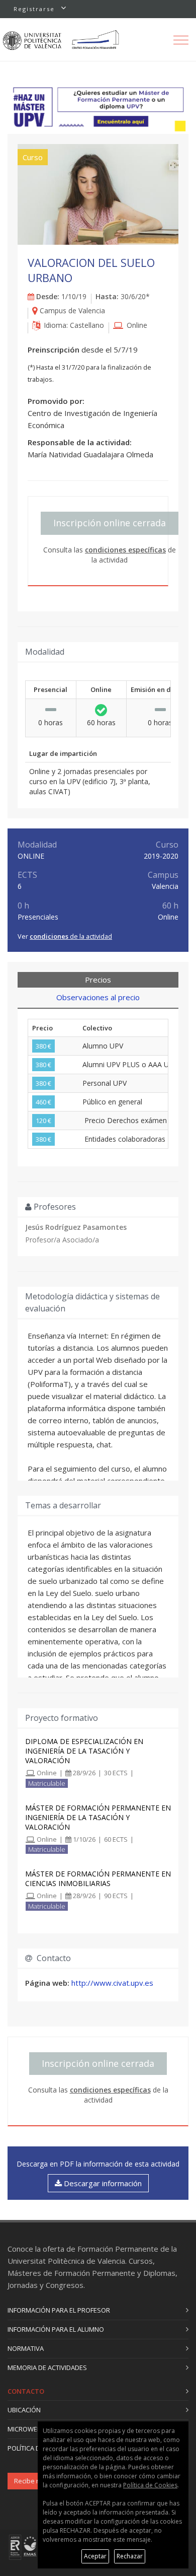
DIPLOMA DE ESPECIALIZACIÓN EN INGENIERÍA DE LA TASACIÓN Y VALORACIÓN (84, 1751)
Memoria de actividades (47, 2368)
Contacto (26, 2391)
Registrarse (34, 9)
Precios (98, 980)
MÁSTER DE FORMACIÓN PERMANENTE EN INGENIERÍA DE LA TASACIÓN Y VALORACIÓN (98, 1817)
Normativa (26, 2348)
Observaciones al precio (98, 997)
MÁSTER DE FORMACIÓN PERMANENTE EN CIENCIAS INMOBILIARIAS (98, 1878)
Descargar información (102, 2183)
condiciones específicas (125, 550)
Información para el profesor (59, 2310)
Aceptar (95, 2556)
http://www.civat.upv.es (112, 1983)
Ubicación (24, 2410)
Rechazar (130, 2556)
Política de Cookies (150, 2485)
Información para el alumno (56, 2329)
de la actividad (71, 936)
